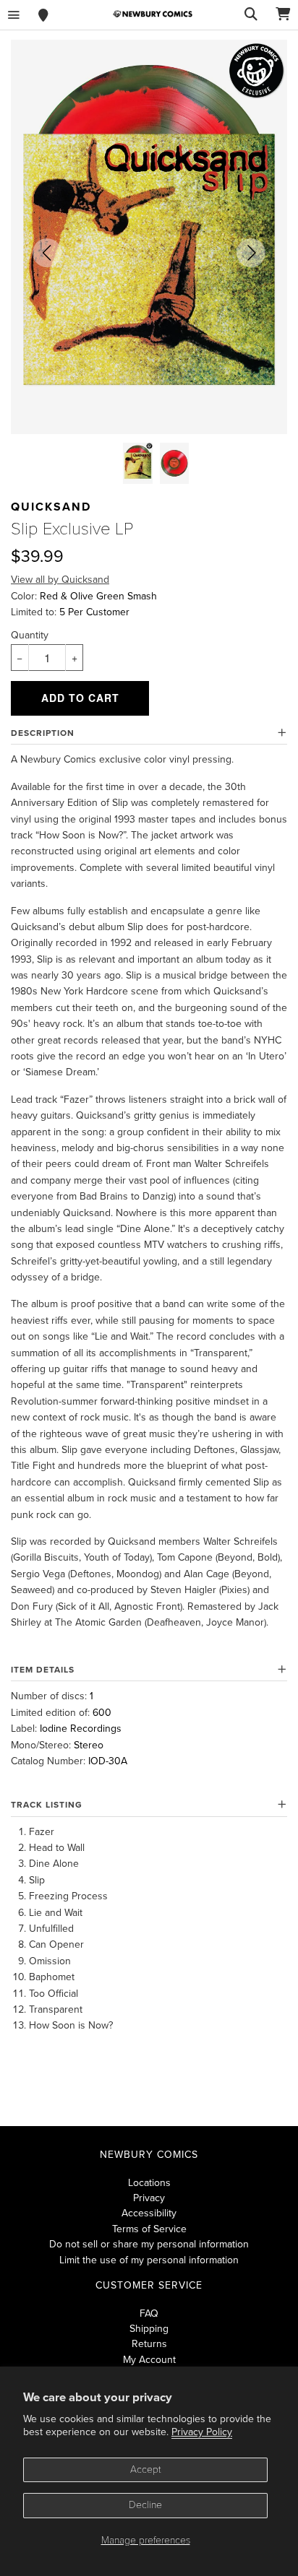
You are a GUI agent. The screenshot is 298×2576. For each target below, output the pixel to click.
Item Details (43, 1670)
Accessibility (149, 2213)
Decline (145, 2505)
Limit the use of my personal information (149, 2260)
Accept (146, 2469)
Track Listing (47, 1805)
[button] (47, 253)
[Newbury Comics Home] (153, 14)
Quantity (30, 635)
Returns (149, 2344)
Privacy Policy (202, 2432)
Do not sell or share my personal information (149, 2244)
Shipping (149, 2329)
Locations (149, 2183)
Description (43, 733)
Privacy (149, 2198)
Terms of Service (149, 2229)
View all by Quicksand (60, 580)
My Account (149, 2360)
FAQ (149, 2313)
